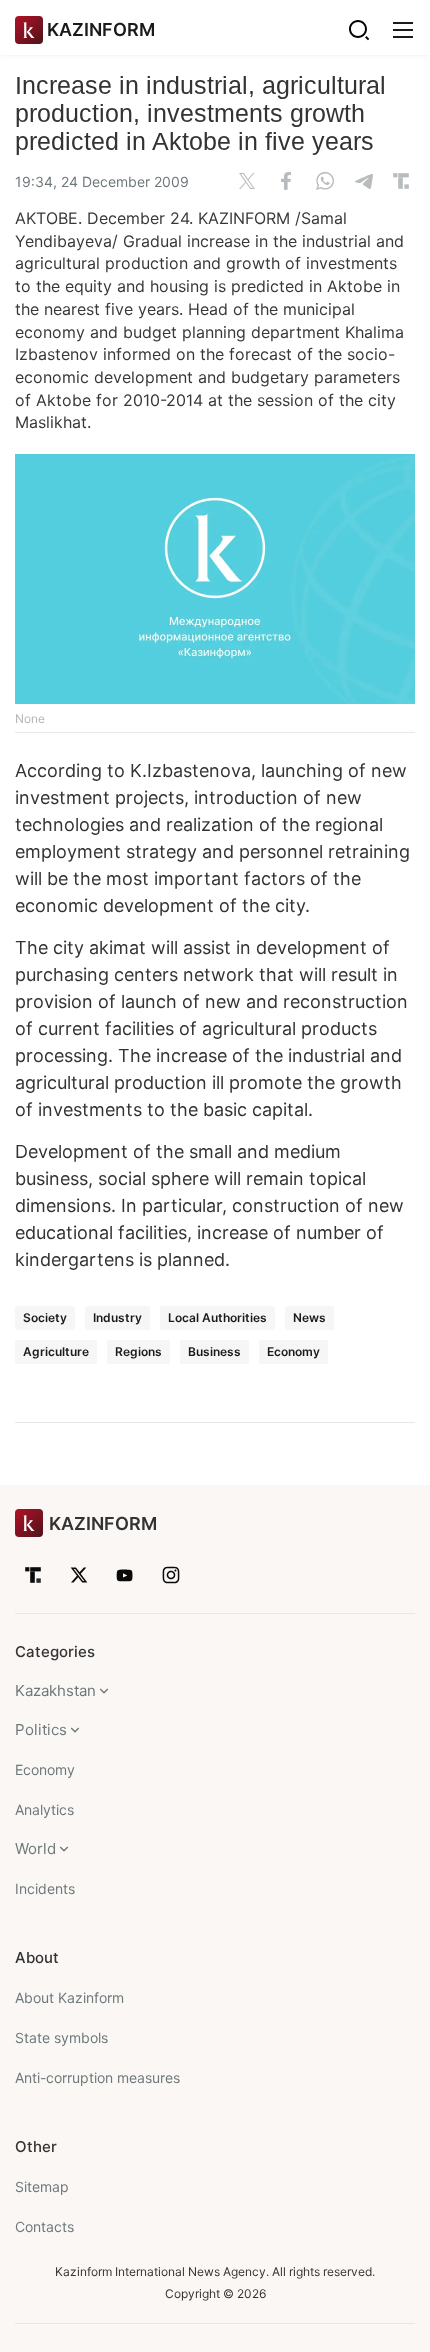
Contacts (44, 2226)
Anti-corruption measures (97, 2077)
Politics (41, 1729)
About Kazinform (69, 1997)
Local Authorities (217, 1317)
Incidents (45, 1888)
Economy (293, 1351)
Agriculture (56, 1351)
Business (214, 1351)
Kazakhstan (55, 1690)
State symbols (61, 2037)
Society (45, 1317)
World (35, 1848)
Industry (117, 1317)
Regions (138, 1351)
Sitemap (42, 2186)
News (309, 1317)
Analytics (44, 1809)
